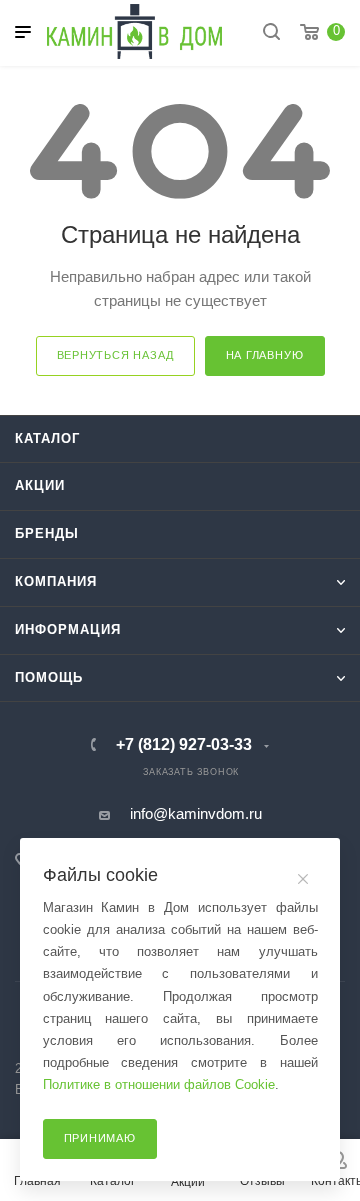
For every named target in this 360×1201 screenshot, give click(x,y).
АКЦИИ (40, 485)
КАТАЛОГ (47, 438)
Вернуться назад (115, 355)
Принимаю (100, 1138)
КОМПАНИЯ (56, 581)
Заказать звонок (191, 772)
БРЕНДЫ (47, 533)
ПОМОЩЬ (49, 677)
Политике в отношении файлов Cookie (159, 1084)
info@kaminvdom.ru (196, 813)
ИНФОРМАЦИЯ (68, 629)
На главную (265, 355)
